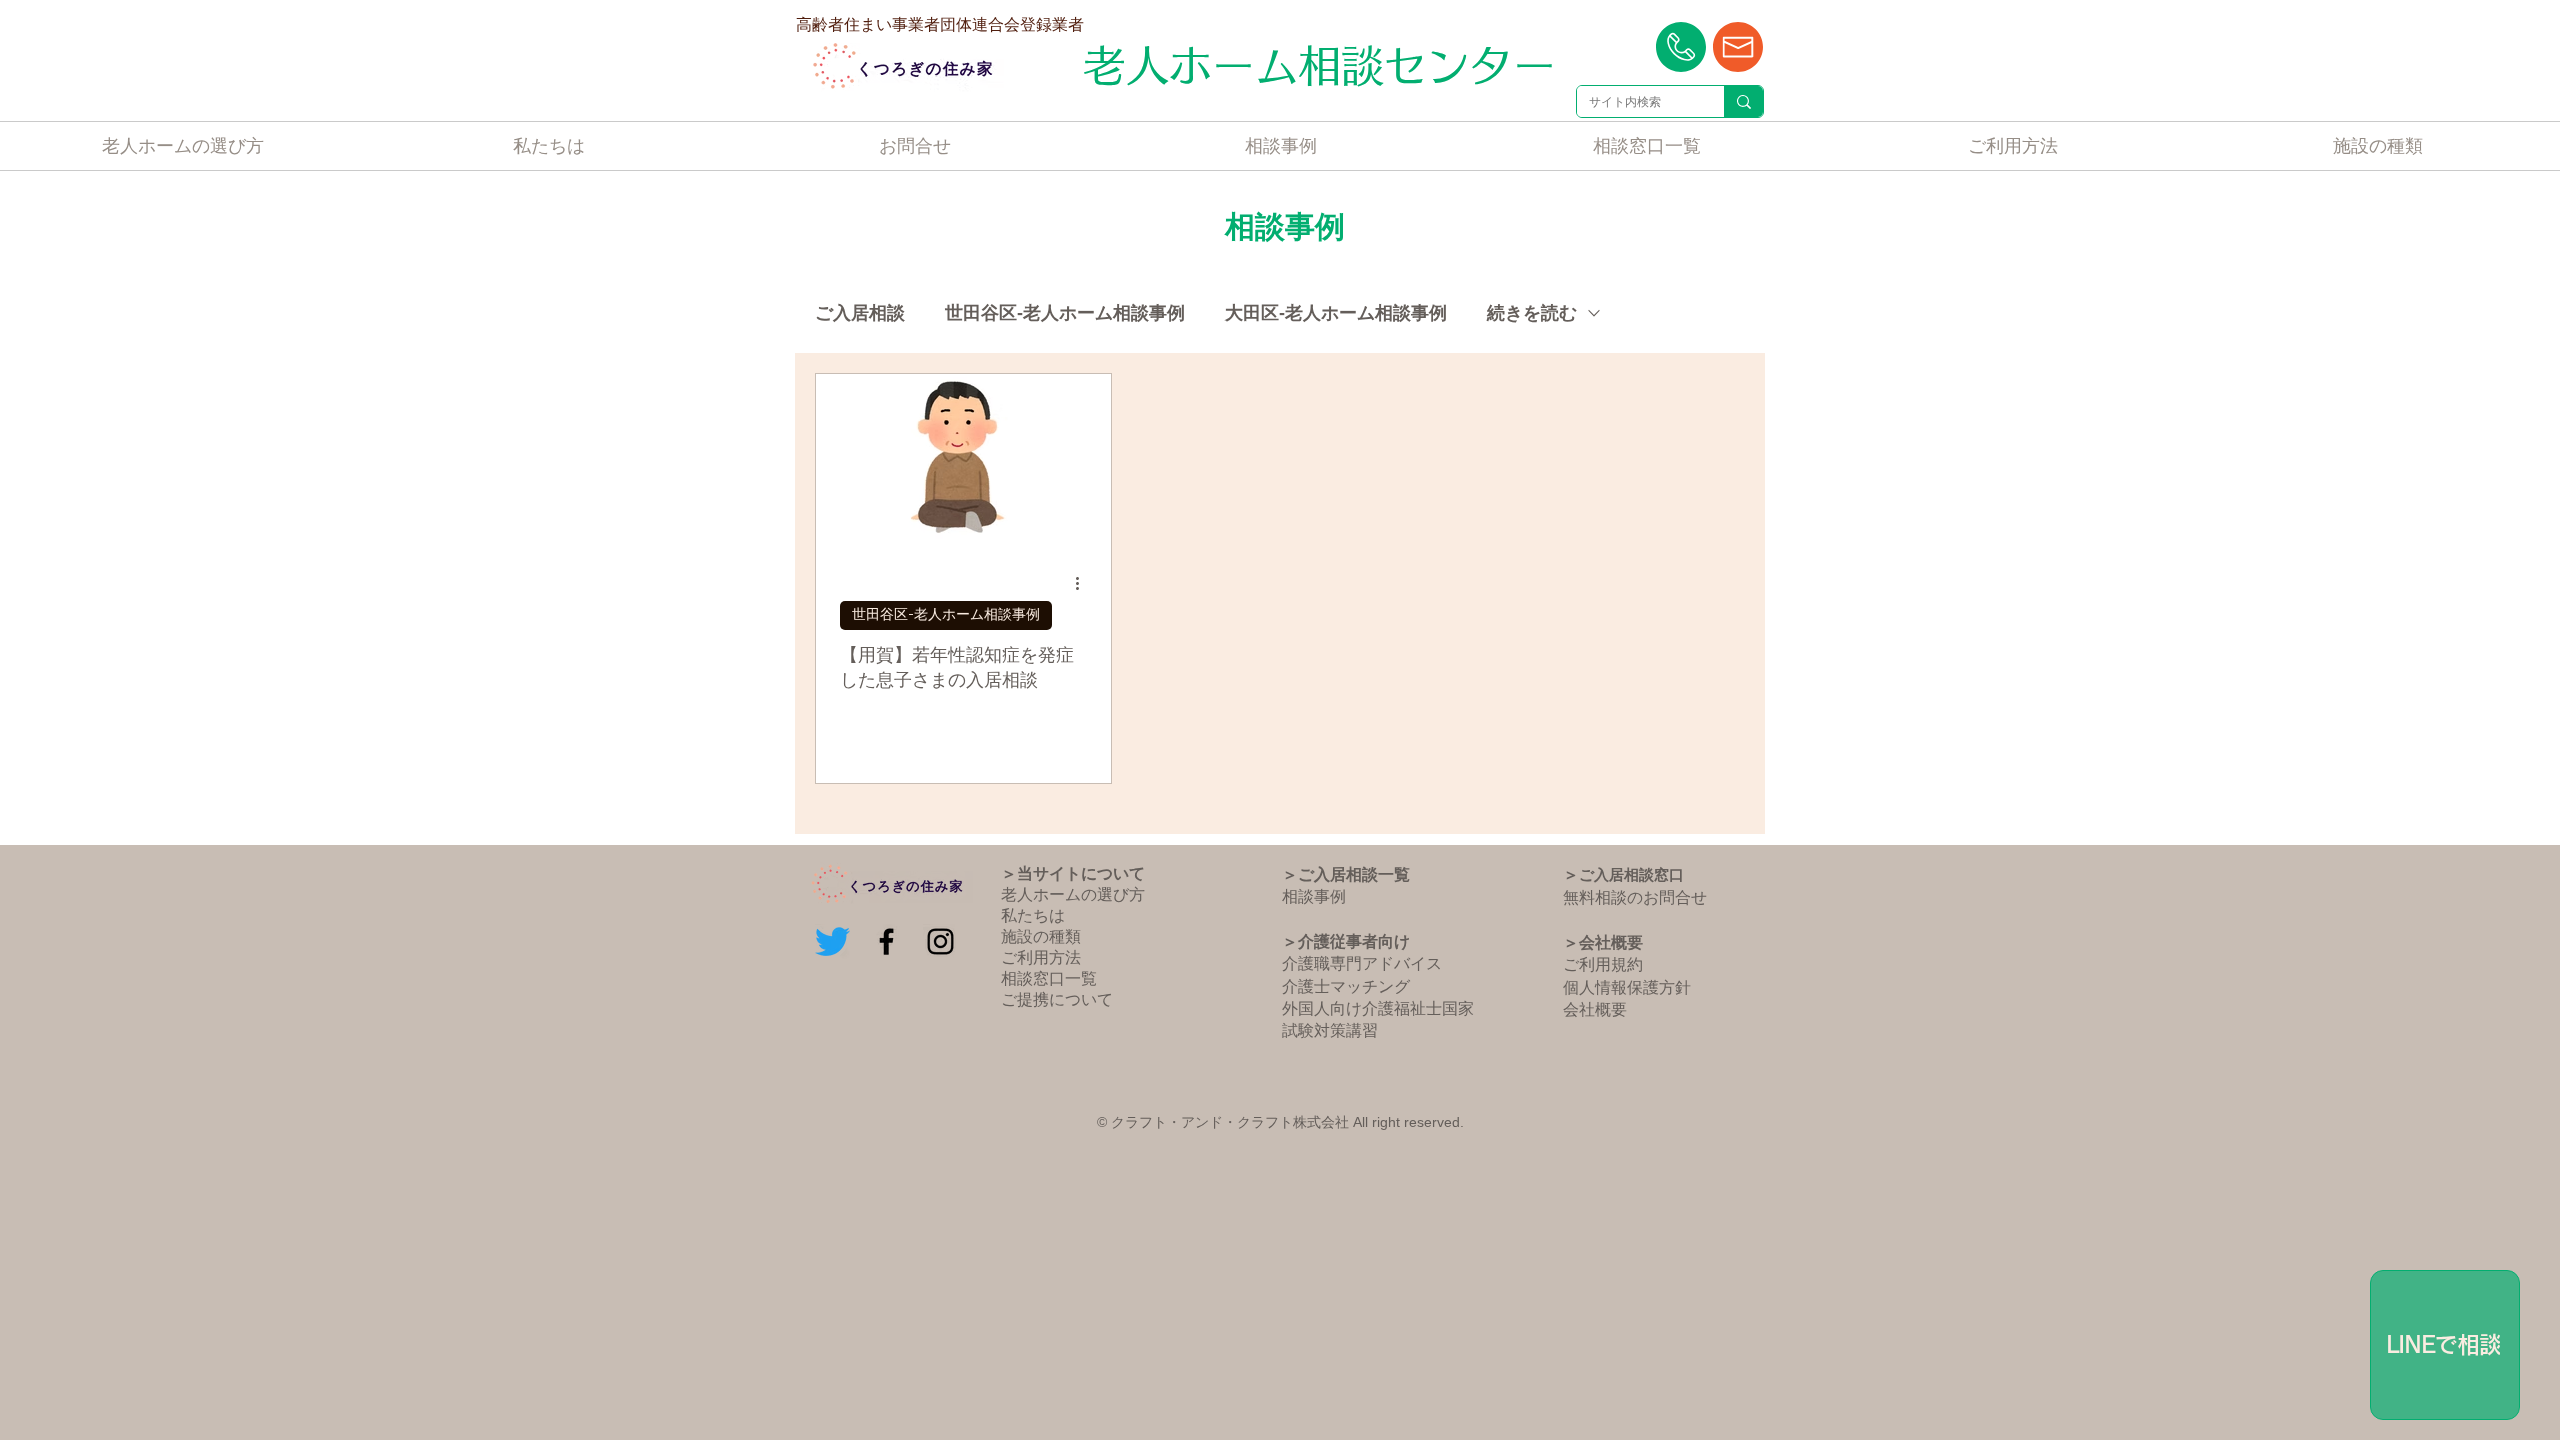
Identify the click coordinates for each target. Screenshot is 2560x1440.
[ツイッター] (832, 941)
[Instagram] (940, 941)
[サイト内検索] (1743, 101)
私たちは (1033, 915)
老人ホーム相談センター (1319, 65)
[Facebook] (886, 941)
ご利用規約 (1603, 964)
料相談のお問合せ (1643, 897)
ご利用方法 (1041, 957)
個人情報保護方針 (1627, 987)
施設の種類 (1041, 936)
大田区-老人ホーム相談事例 (1336, 313)
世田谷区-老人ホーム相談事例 (1065, 313)
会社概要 (1595, 1009)
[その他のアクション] (1084, 584)
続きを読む (1532, 313)
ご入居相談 (860, 313)
